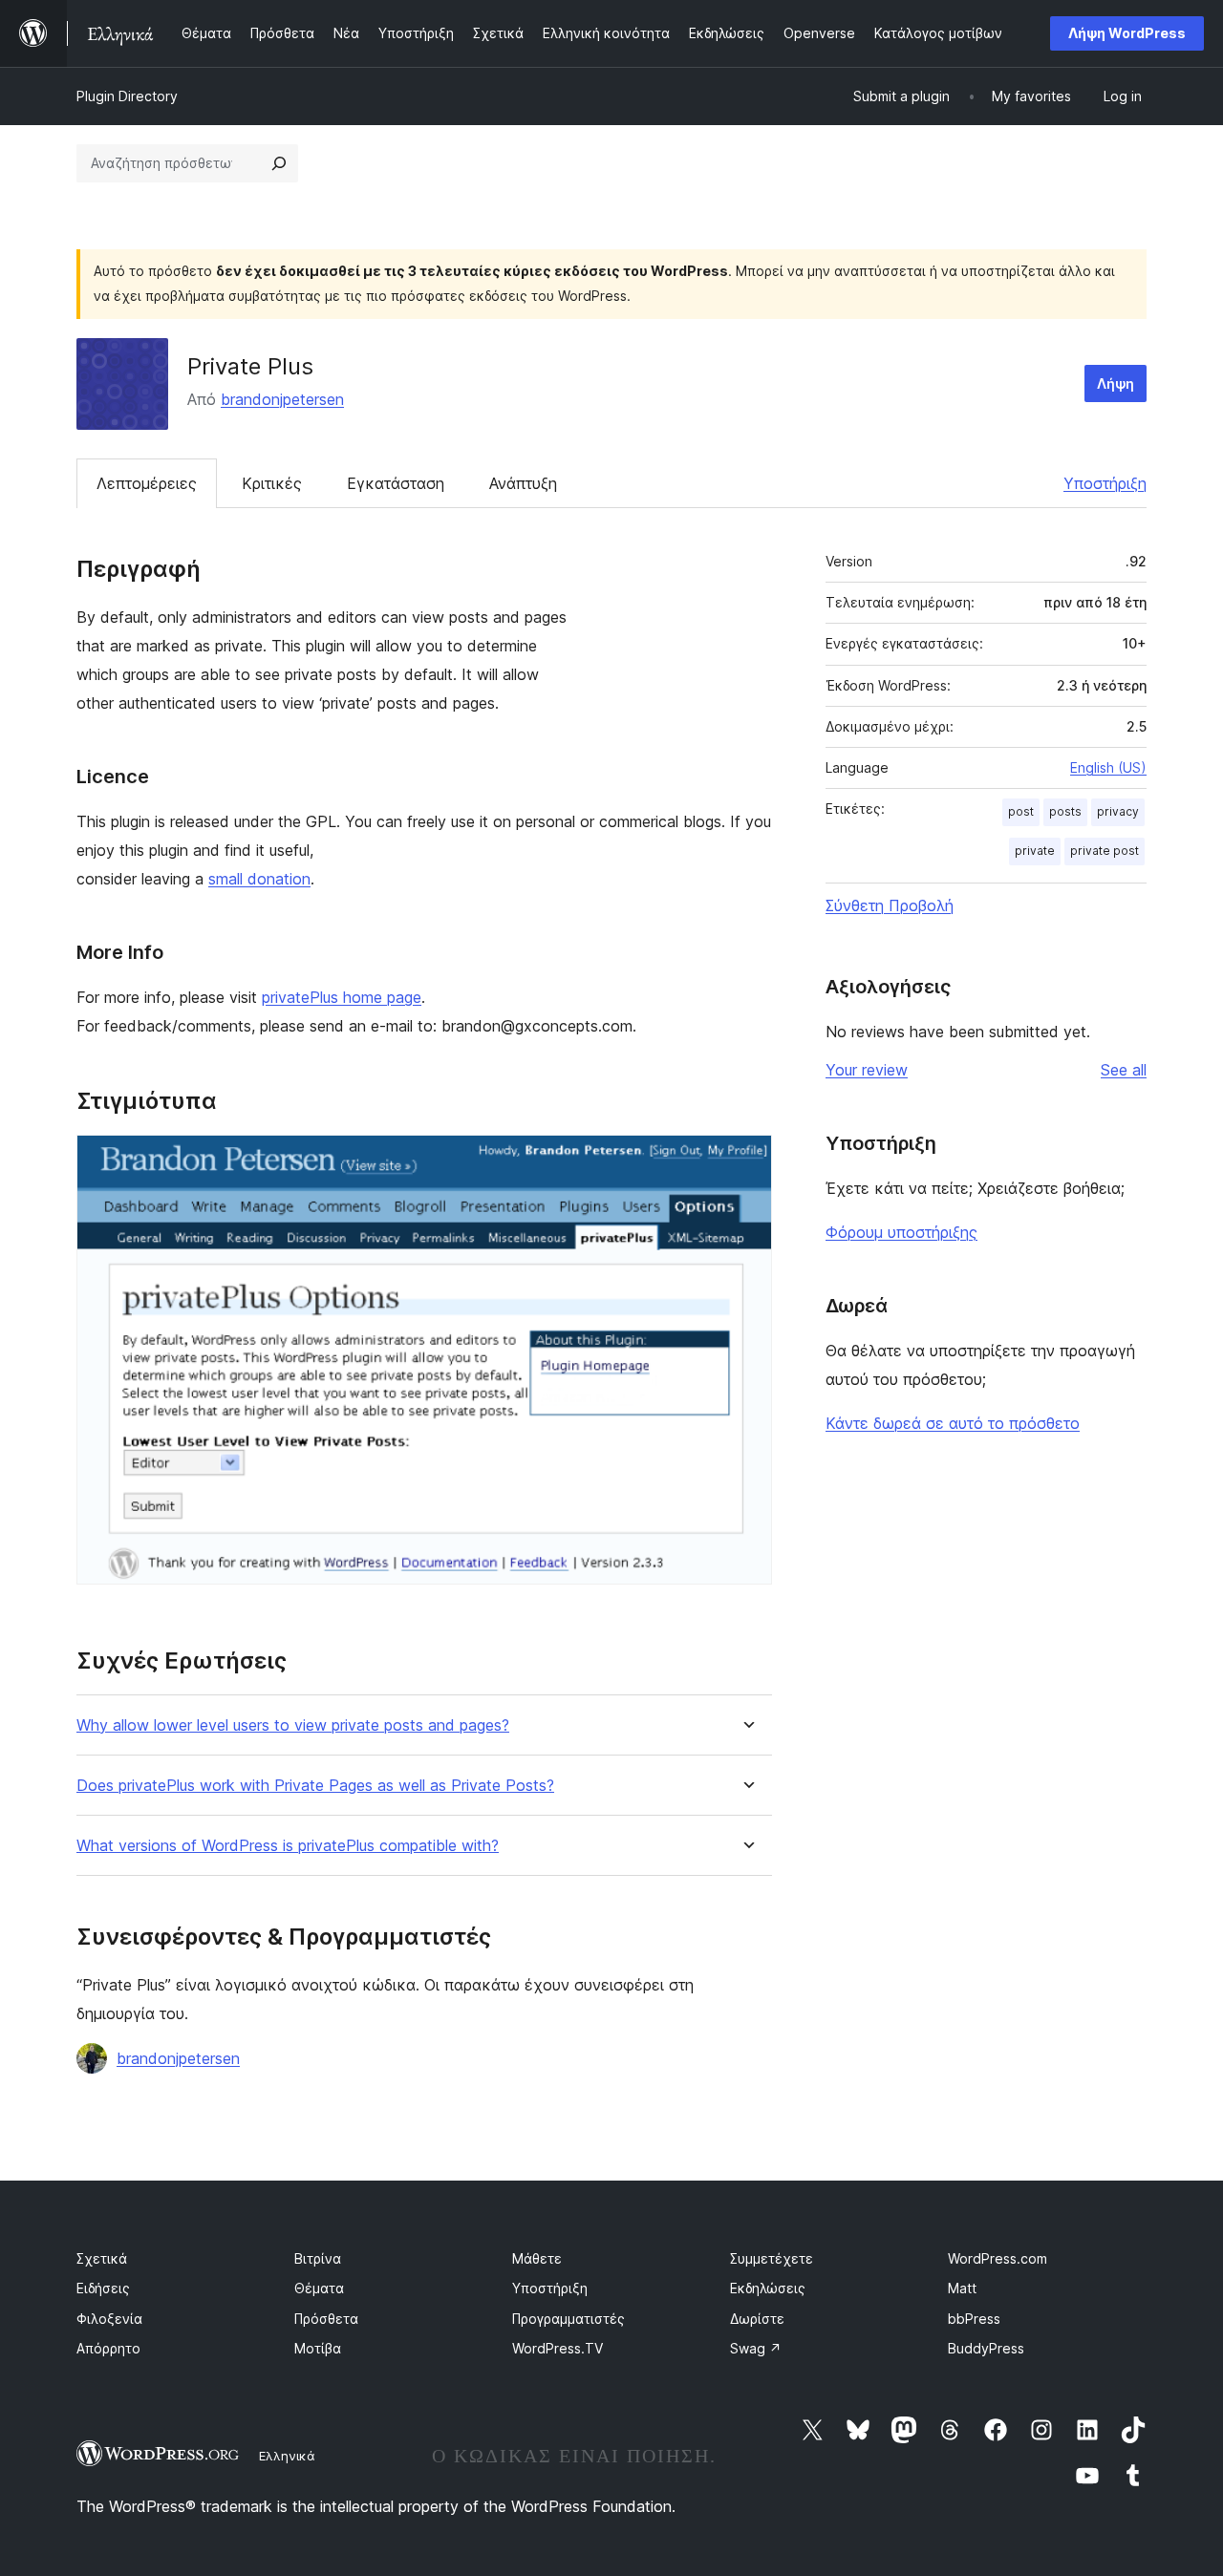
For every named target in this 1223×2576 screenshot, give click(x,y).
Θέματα (319, 2288)
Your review (867, 1070)
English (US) (1108, 767)
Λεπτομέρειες (147, 483)
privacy (1118, 811)
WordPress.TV (558, 2348)
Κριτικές (272, 483)
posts (1065, 811)
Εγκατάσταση (396, 483)
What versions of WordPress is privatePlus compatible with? (288, 1846)
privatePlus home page (342, 997)
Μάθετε (537, 2258)
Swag (756, 2348)
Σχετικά (102, 2258)
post (1021, 811)
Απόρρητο (108, 2348)
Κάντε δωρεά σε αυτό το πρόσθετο (953, 1423)
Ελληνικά (287, 2456)
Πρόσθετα (326, 2319)
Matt (962, 2288)
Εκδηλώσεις (768, 2288)
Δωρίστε (757, 2319)
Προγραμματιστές (569, 2319)
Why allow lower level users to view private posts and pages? (293, 1725)
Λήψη (1116, 383)
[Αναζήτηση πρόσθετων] (279, 163)
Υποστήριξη (1105, 483)
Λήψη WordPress (1127, 33)
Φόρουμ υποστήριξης (901, 1232)
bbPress (974, 2319)
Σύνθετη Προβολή (890, 905)
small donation (259, 879)
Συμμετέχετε (772, 2258)
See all (1124, 1070)
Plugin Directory (127, 96)
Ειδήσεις (103, 2288)
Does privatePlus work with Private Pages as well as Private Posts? (315, 1786)
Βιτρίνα (318, 2258)
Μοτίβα (318, 2348)
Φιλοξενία (109, 2319)
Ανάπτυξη (523, 483)
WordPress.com (998, 2258)
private (1035, 851)
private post (1105, 851)
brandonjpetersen (282, 399)
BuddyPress (986, 2348)
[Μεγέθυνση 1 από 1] (746, 1160)
